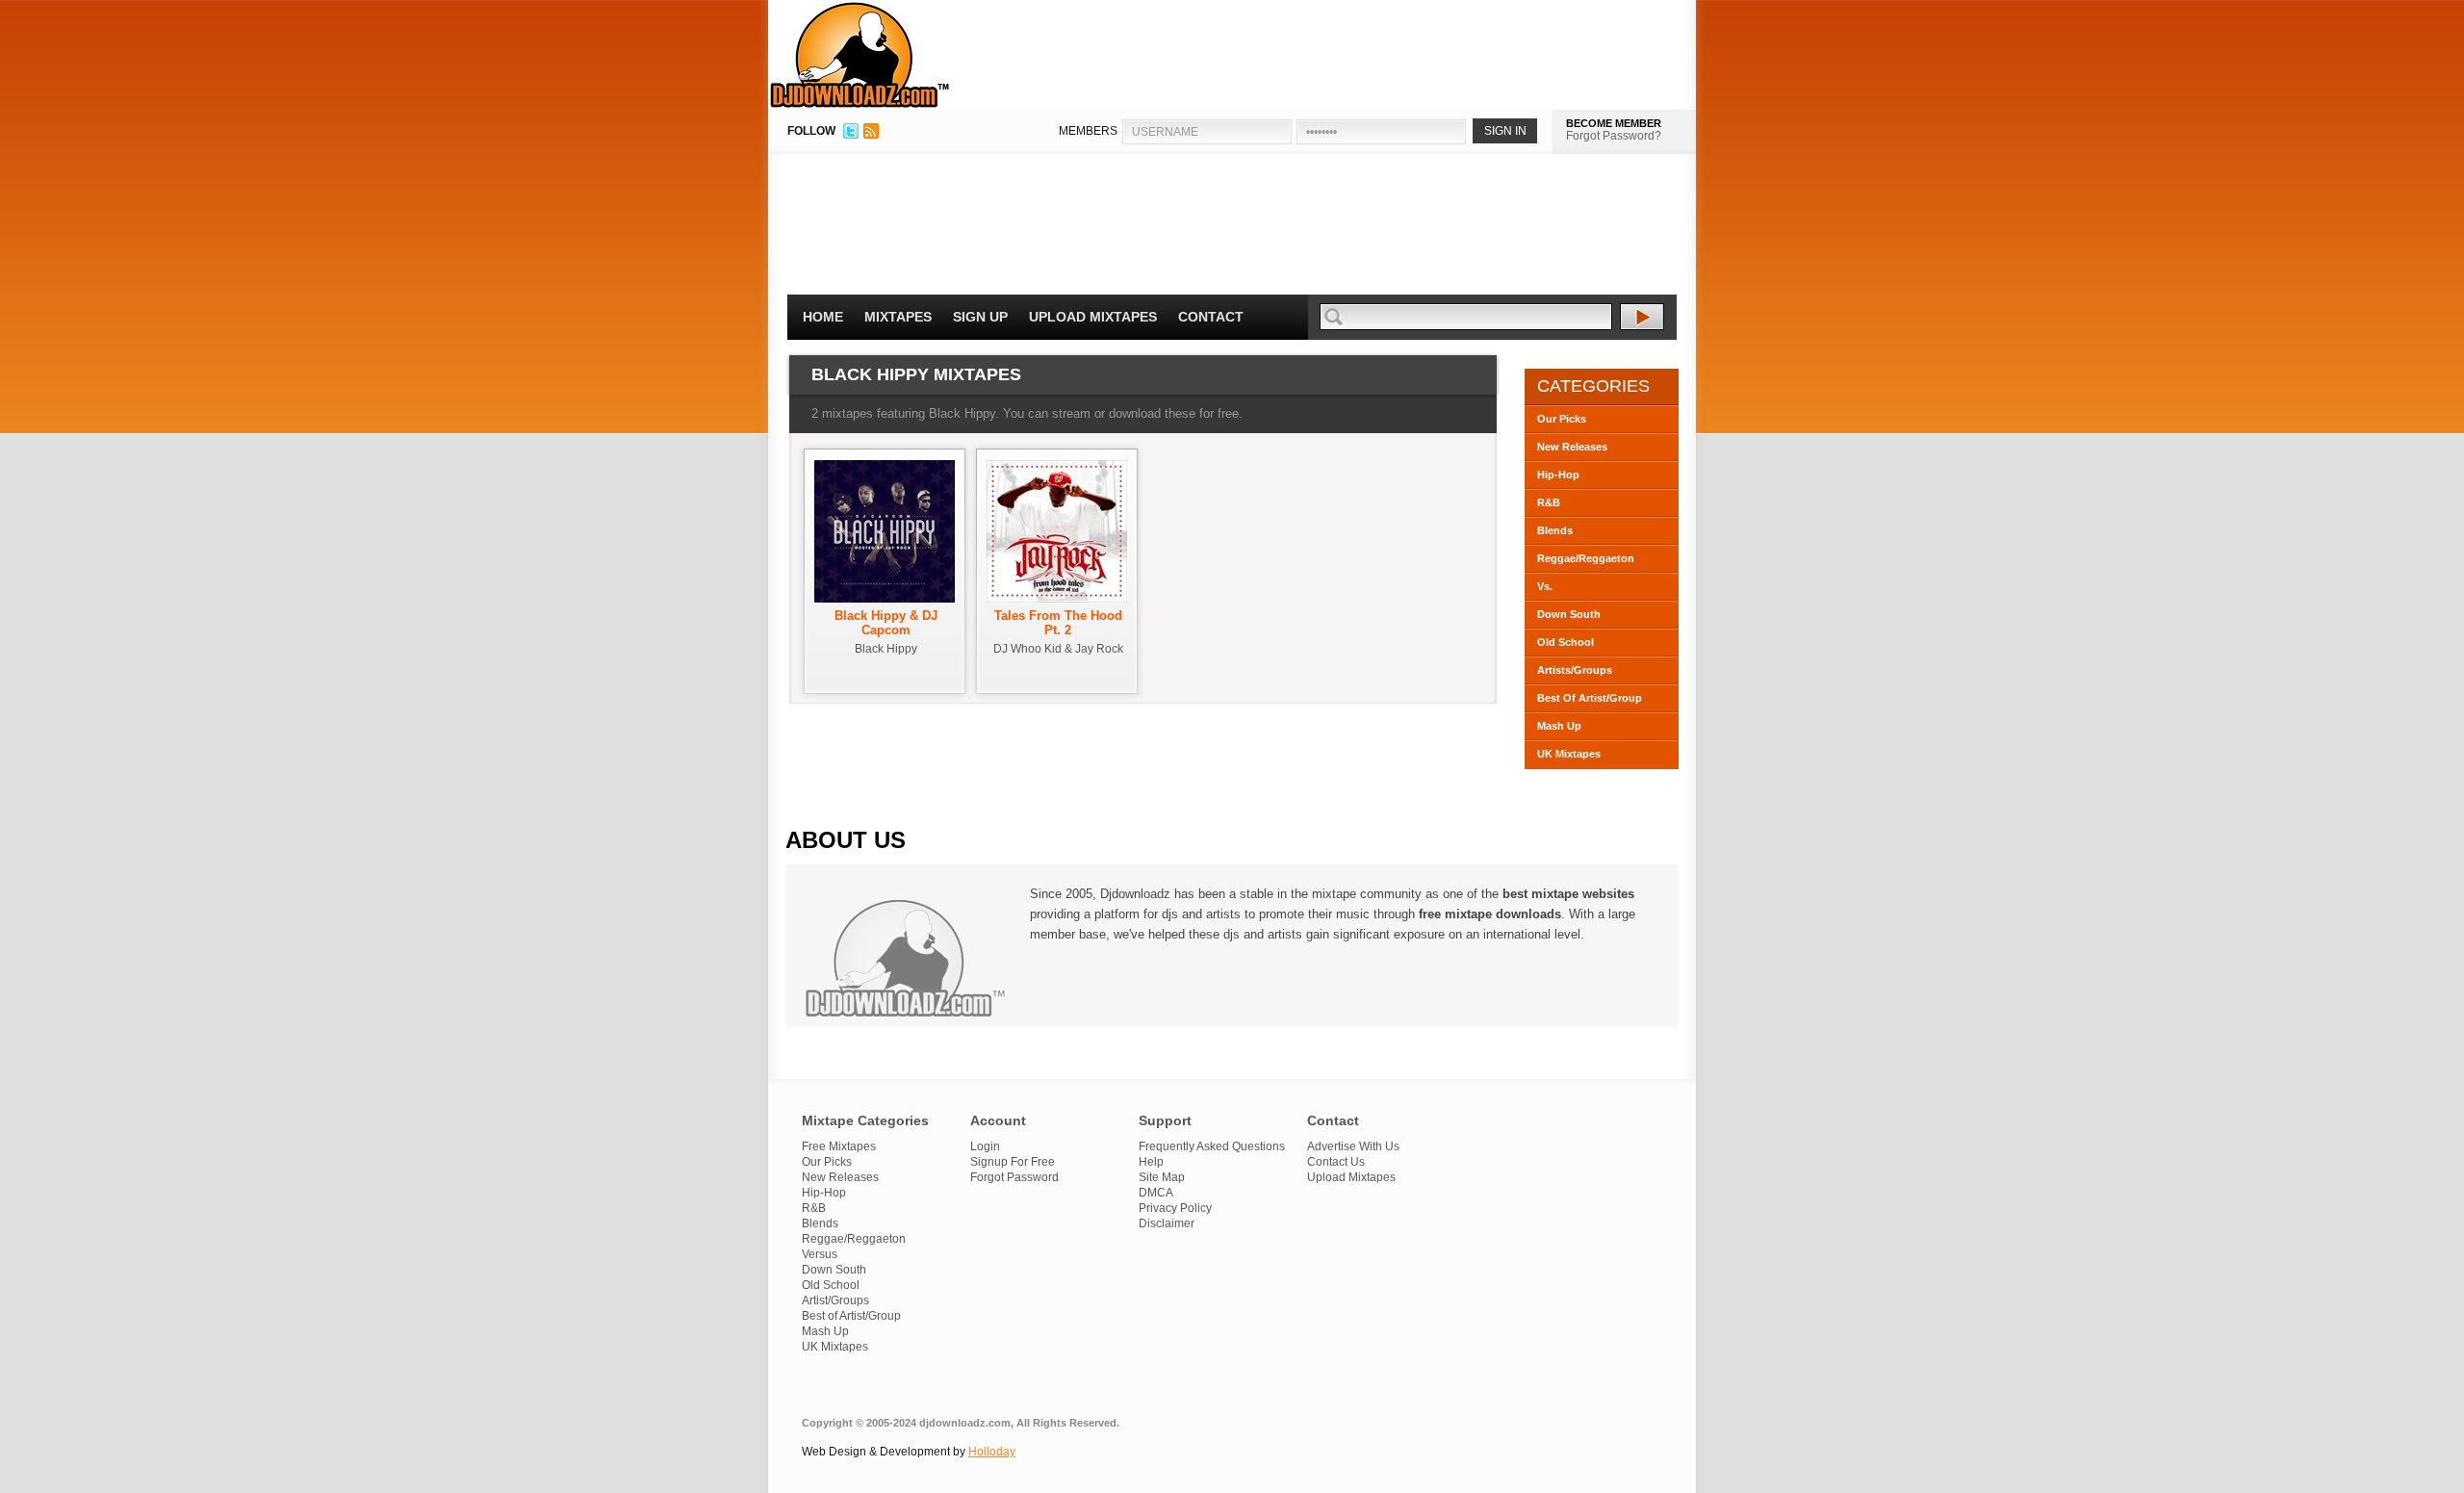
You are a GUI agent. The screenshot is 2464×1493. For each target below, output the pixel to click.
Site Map (1162, 1177)
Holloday (992, 1452)
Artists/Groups (1575, 670)
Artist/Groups (835, 1300)
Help (1151, 1162)
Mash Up (1559, 726)
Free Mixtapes (839, 1146)
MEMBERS (1088, 131)
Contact (1211, 317)
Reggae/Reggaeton (1586, 558)
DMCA (1156, 1193)
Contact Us (1336, 1162)
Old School (1566, 642)
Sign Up (980, 317)
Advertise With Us (1353, 1146)
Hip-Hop (1558, 475)
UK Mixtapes (1569, 754)
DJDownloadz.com (860, 55)
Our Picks (1562, 419)
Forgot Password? (1614, 136)
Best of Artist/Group (851, 1316)
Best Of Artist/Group (1590, 698)
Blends (1555, 530)
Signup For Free (1013, 1162)
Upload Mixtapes (1093, 317)
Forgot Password (1014, 1177)
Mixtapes (898, 317)
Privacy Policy (1175, 1208)
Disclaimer (1167, 1223)
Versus (820, 1254)
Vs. (1545, 586)
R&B (1549, 502)
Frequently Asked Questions (1212, 1146)
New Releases (1572, 447)
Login (985, 1146)
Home (823, 317)
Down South (1569, 614)
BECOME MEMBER (1614, 123)
